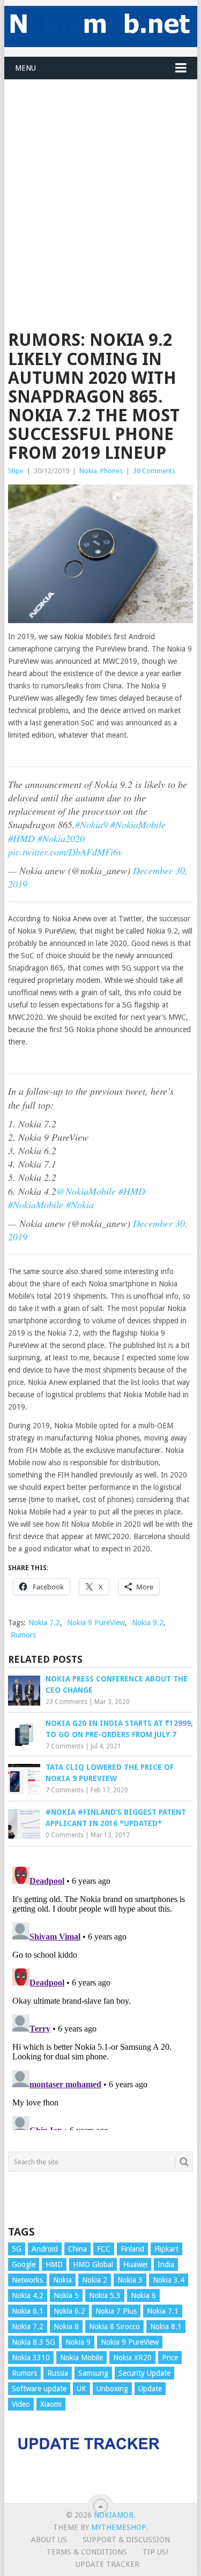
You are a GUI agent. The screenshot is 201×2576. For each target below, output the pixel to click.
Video (21, 2404)
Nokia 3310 (31, 2358)
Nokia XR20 (132, 2358)
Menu (25, 68)
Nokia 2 (95, 2280)
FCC (104, 2249)
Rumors (23, 1635)
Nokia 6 (143, 2295)
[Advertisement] (100, 180)
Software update (39, 2389)
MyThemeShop (118, 2527)
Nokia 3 (130, 2280)
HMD (54, 2264)
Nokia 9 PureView (96, 1623)
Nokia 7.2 (44, 1623)
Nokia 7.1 (163, 2311)
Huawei (135, 2264)
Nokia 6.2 (69, 2311)
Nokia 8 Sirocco (114, 2327)
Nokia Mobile (81, 2358)
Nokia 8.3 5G (33, 2342)
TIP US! (155, 2552)
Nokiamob (114, 2515)
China (77, 2249)
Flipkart (166, 2249)
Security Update (144, 2373)
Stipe (16, 471)
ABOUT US (49, 2540)
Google (24, 2264)
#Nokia (80, 1204)
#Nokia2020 (61, 838)
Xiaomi (51, 2404)
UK (81, 2389)
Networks (27, 2280)
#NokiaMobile (138, 824)
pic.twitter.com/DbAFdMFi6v (65, 852)
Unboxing (112, 2389)
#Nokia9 (91, 824)
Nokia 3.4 (169, 2280)
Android (45, 2249)
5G (17, 2249)
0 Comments (65, 1835)
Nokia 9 (78, 2342)
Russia (58, 2373)
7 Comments (65, 1746)
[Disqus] (101, 1996)
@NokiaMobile (86, 1191)
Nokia (88, 471)
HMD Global (93, 2264)
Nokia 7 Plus (116, 2311)
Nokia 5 (66, 2295)
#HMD (21, 838)
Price (170, 2358)
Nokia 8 (66, 2327)
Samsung (93, 2373)
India (166, 2264)
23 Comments (66, 1702)
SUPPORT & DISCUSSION (126, 2540)
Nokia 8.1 (166, 2327)
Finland (132, 2249)
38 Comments (154, 471)
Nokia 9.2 (148, 1623)
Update (150, 2389)
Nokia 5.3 (105, 2295)
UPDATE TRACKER (107, 2564)
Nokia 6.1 (28, 2311)
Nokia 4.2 (28, 2295)
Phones (111, 471)
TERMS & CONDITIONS (87, 2552)
